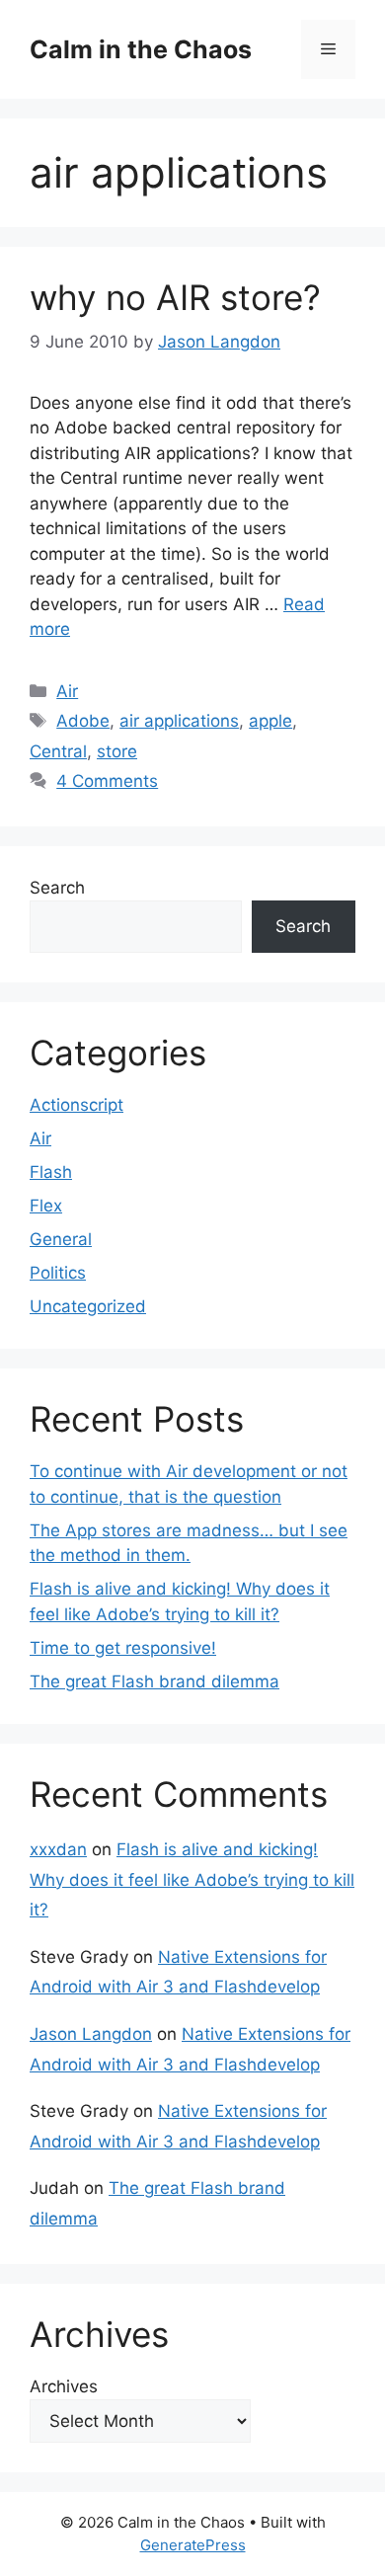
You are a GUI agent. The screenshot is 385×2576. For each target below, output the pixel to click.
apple (270, 721)
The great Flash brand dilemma (154, 1681)
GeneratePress (193, 2545)
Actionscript (77, 1105)
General (61, 1239)
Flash (51, 1172)
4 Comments (107, 781)
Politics (58, 1273)
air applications (179, 721)
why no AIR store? (175, 297)
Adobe (83, 721)
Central (58, 751)
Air (67, 691)
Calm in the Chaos (141, 49)
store (117, 751)
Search (57, 888)
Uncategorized (88, 1306)
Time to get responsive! (123, 1648)
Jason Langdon (91, 2034)
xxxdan (58, 1849)
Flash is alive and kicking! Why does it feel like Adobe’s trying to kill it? (192, 1879)
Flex (46, 1206)
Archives (64, 2386)
